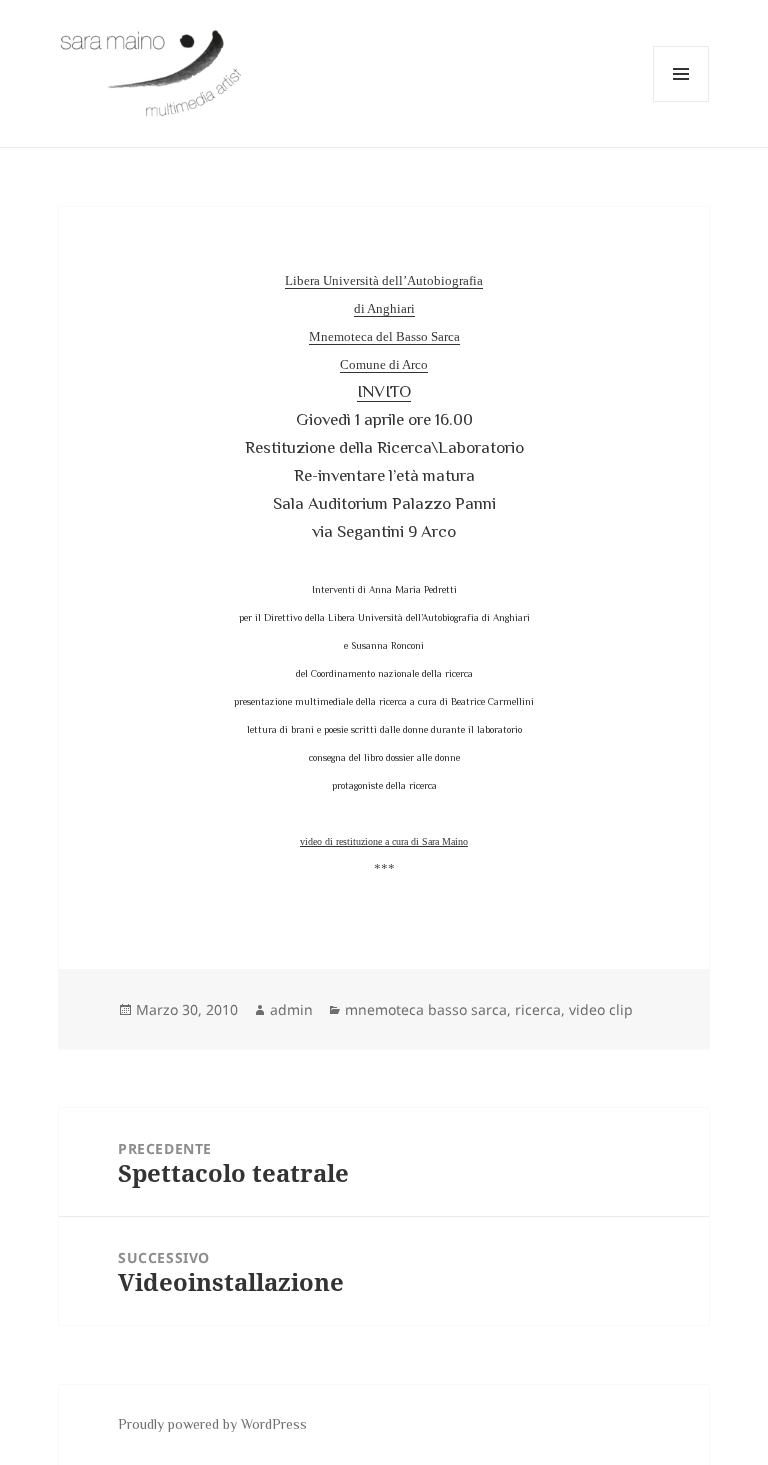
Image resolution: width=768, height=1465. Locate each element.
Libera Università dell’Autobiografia (384, 280)
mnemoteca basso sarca (426, 1009)
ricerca (538, 1009)
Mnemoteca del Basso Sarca (384, 336)
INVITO (384, 391)
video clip (601, 1009)
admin (291, 1009)
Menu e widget (681, 101)
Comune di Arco (384, 364)
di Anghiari (384, 308)
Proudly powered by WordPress (212, 1424)
